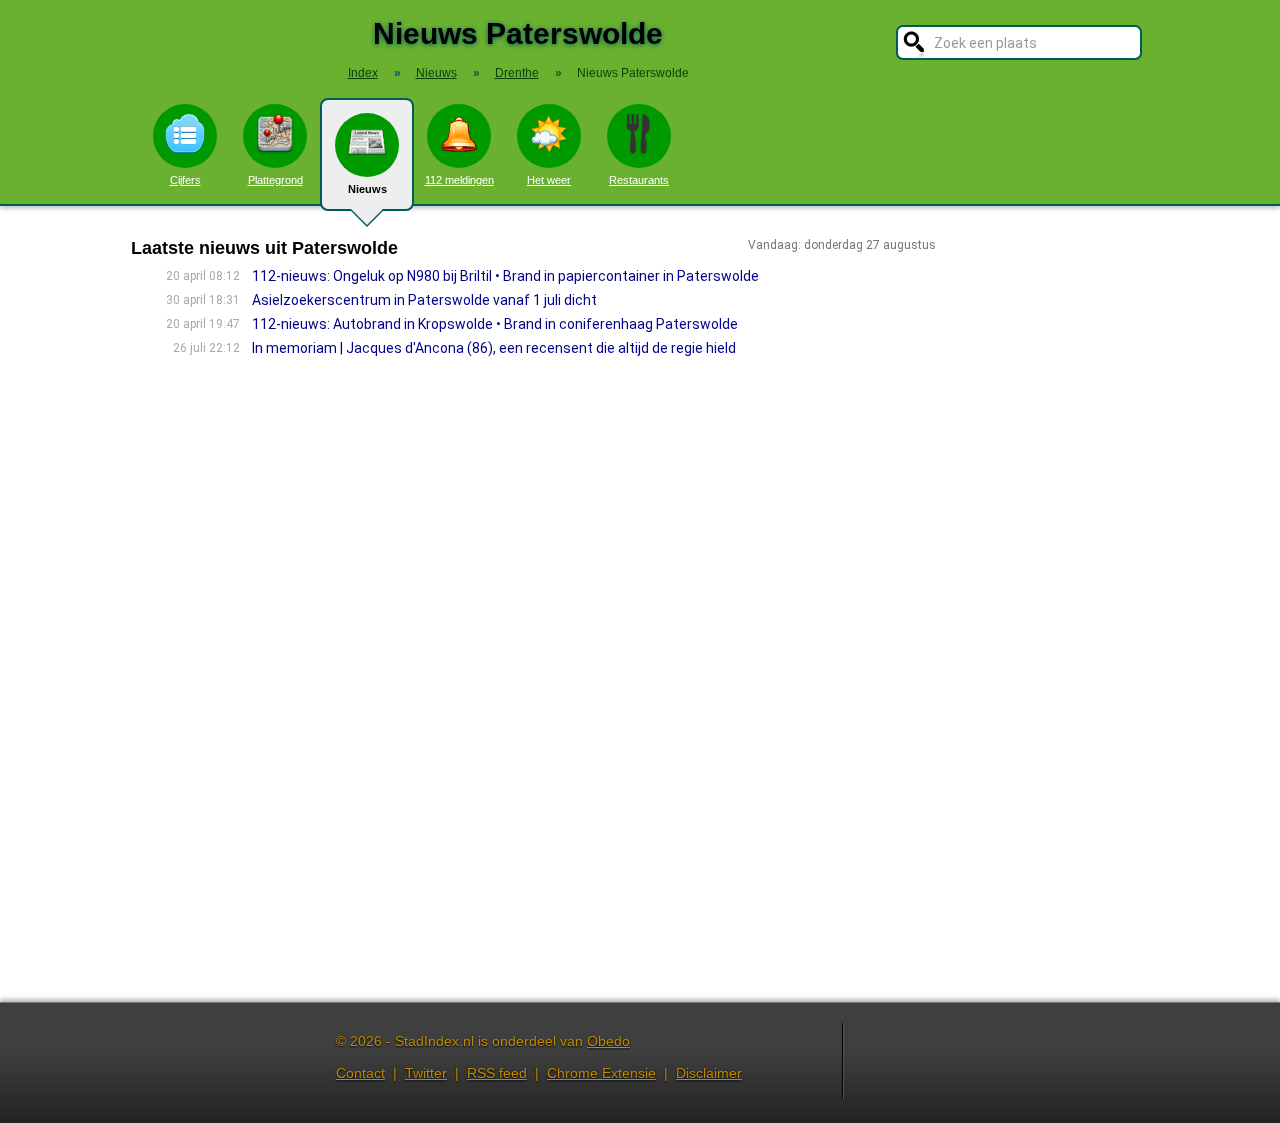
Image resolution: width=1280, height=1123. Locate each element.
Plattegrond (275, 180)
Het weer (549, 180)
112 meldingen (459, 180)
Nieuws (367, 189)
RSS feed (497, 1073)
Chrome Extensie (601, 1073)
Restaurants (639, 180)
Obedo (608, 1041)
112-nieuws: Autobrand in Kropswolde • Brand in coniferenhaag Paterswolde (495, 324)
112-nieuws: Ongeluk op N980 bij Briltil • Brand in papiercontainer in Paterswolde (505, 276)
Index (363, 73)
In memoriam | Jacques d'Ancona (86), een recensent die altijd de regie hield (494, 348)
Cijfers (185, 180)
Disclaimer (709, 1073)
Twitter (426, 1073)
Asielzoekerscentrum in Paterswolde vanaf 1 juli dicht (424, 300)
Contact (360, 1073)
